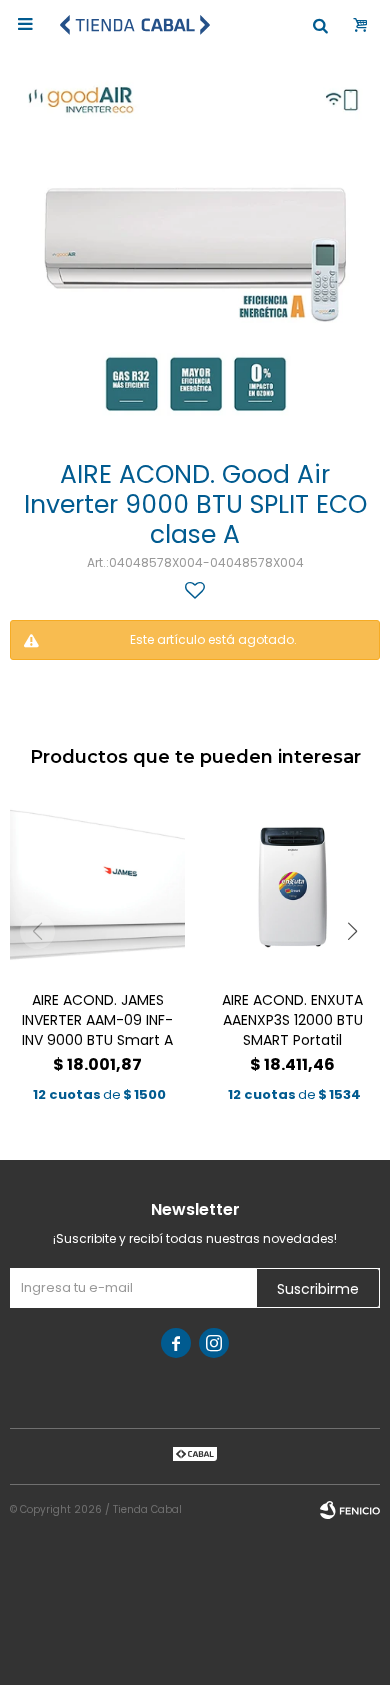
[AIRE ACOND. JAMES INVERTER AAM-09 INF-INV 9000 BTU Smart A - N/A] (97, 887)
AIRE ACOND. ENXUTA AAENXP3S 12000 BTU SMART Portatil (292, 1020)
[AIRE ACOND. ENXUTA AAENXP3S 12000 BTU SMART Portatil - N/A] (292, 887)
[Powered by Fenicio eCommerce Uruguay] (350, 1510)
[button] (352, 931)
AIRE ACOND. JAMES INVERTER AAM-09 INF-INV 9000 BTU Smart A (97, 1020)
